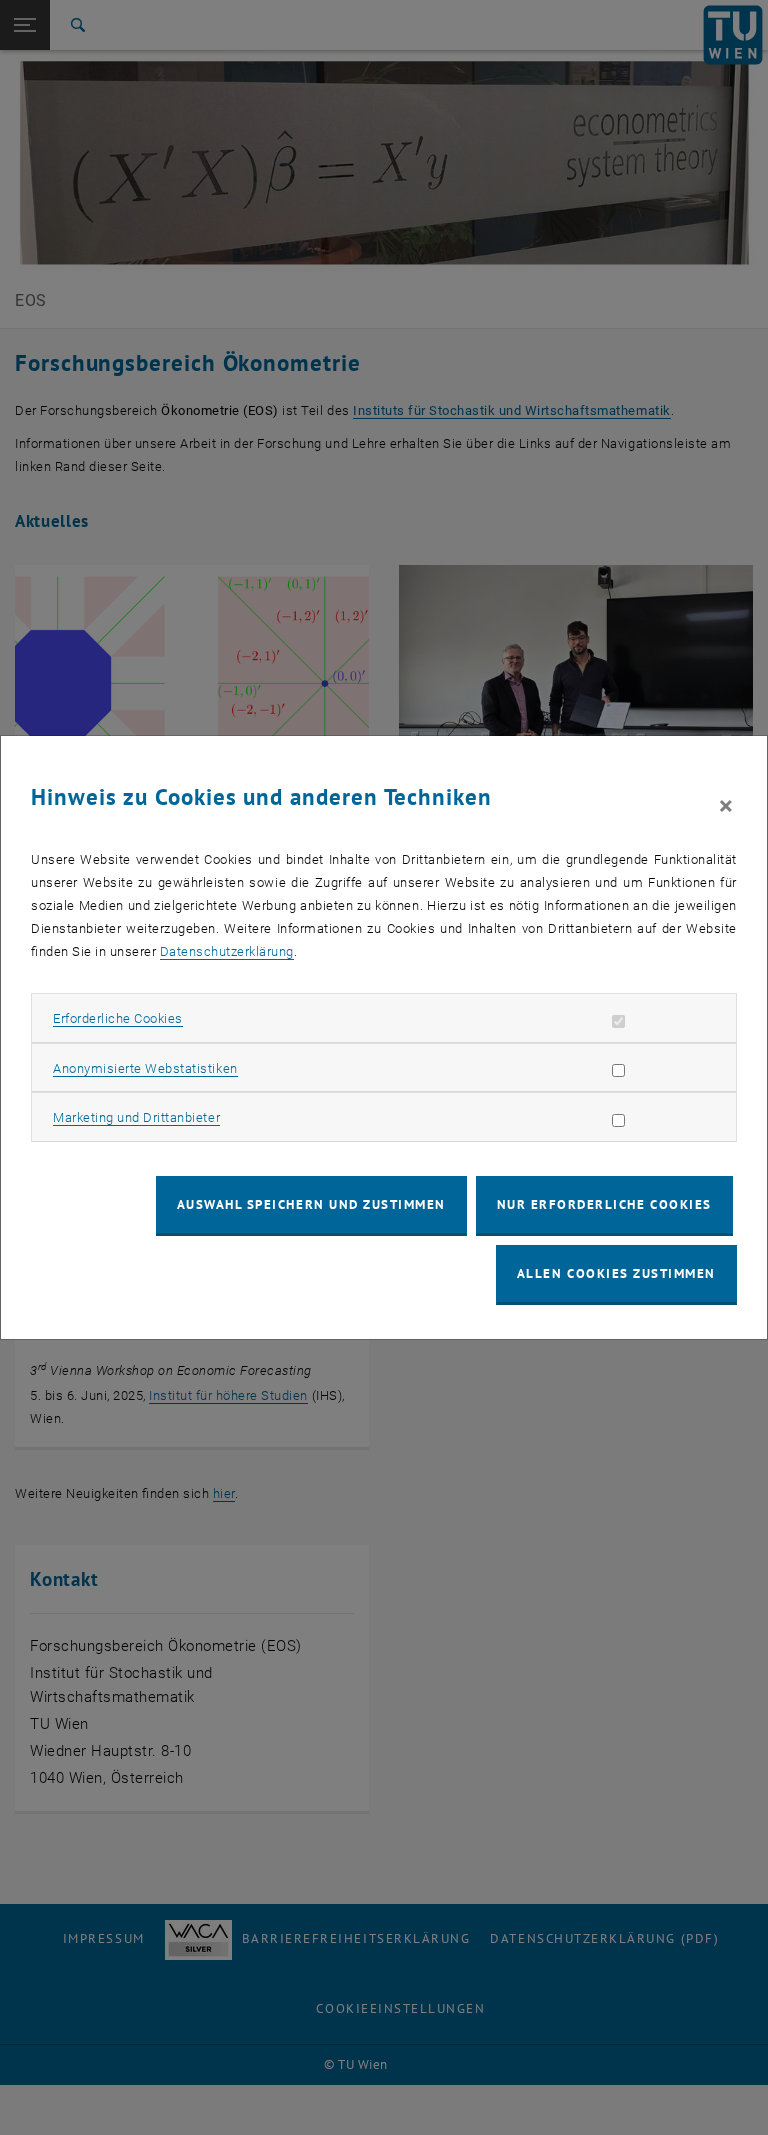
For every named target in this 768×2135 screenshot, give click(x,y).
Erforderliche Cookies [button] (118, 1018)
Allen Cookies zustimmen (616, 1273)
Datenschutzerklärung (227, 951)
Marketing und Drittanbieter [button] (136, 1117)
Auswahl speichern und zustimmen (311, 1204)
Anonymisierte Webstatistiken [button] (145, 1068)
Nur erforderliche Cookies (604, 1204)
